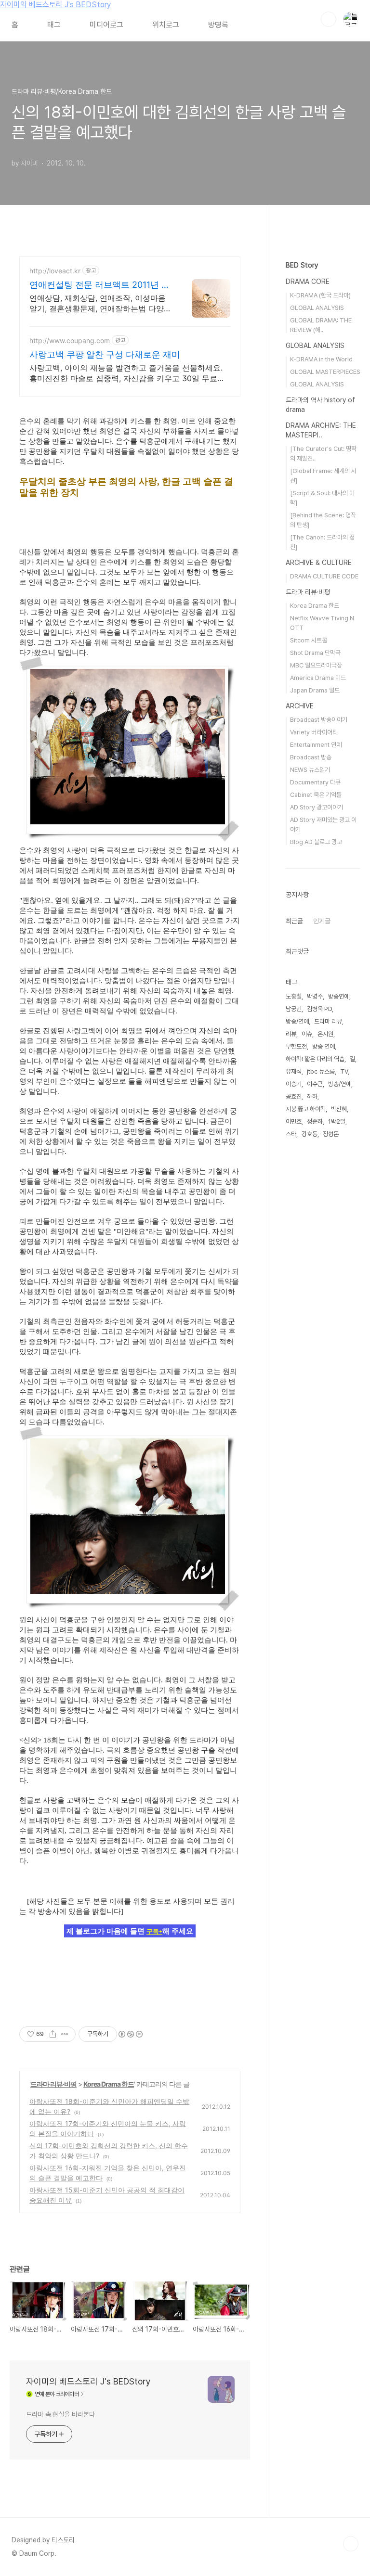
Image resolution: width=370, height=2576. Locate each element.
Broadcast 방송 (311, 757)
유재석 (294, 1071)
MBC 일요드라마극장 (316, 665)
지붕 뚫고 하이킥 (306, 1109)
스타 (291, 1134)
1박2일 (337, 1121)
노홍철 (294, 996)
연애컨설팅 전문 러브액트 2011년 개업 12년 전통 (100, 285)
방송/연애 (297, 1021)
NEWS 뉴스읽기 (310, 770)
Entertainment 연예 (316, 745)
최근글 (294, 921)
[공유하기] (53, 2034)
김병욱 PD (319, 1009)
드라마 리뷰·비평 (53, 2084)
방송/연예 (340, 1084)
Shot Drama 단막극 (315, 653)
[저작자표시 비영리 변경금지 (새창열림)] (130, 2034)
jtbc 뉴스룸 (321, 1071)
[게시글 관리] (65, 2034)
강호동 (310, 1134)
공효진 (294, 1096)
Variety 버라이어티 (314, 732)
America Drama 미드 (318, 678)
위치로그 (166, 25)
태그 (54, 25)
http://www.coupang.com (70, 340)
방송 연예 (324, 1046)
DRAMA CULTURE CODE (324, 576)
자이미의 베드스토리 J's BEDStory (55, 5)
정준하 (315, 1121)
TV (344, 1071)
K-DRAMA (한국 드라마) (320, 295)
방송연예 (339, 996)
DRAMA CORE (308, 282)
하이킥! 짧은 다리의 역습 (315, 1059)
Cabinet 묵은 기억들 (316, 795)
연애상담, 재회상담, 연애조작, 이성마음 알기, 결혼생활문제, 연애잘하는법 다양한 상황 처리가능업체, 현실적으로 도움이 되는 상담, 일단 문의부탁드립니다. (101, 303)
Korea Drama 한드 (109, 2084)
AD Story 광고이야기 (317, 807)
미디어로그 (106, 25)
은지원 (325, 1034)
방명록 (218, 25)
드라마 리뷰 (328, 1021)
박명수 (315, 996)
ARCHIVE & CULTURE (319, 563)
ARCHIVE (300, 706)
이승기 (294, 1084)
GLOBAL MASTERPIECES (325, 372)
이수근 (315, 1084)
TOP (351, 2544)
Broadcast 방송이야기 (319, 720)
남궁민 (294, 1009)
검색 (329, 19)
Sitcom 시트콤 (309, 640)
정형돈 (331, 1134)
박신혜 (339, 1109)
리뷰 (291, 1034)
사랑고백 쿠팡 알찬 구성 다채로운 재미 (105, 354)
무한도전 (296, 1046)
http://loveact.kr (55, 271)
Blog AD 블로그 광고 (316, 842)
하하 (312, 1096)
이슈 (307, 1034)
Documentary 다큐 (315, 782)
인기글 (322, 921)
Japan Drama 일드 (315, 690)
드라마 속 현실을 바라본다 (60, 2414)
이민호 (294, 1121)
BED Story (302, 265)
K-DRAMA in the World (321, 359)
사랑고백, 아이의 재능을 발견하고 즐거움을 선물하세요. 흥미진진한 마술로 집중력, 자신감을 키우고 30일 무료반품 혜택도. (127, 373)
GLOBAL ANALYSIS (317, 308)
